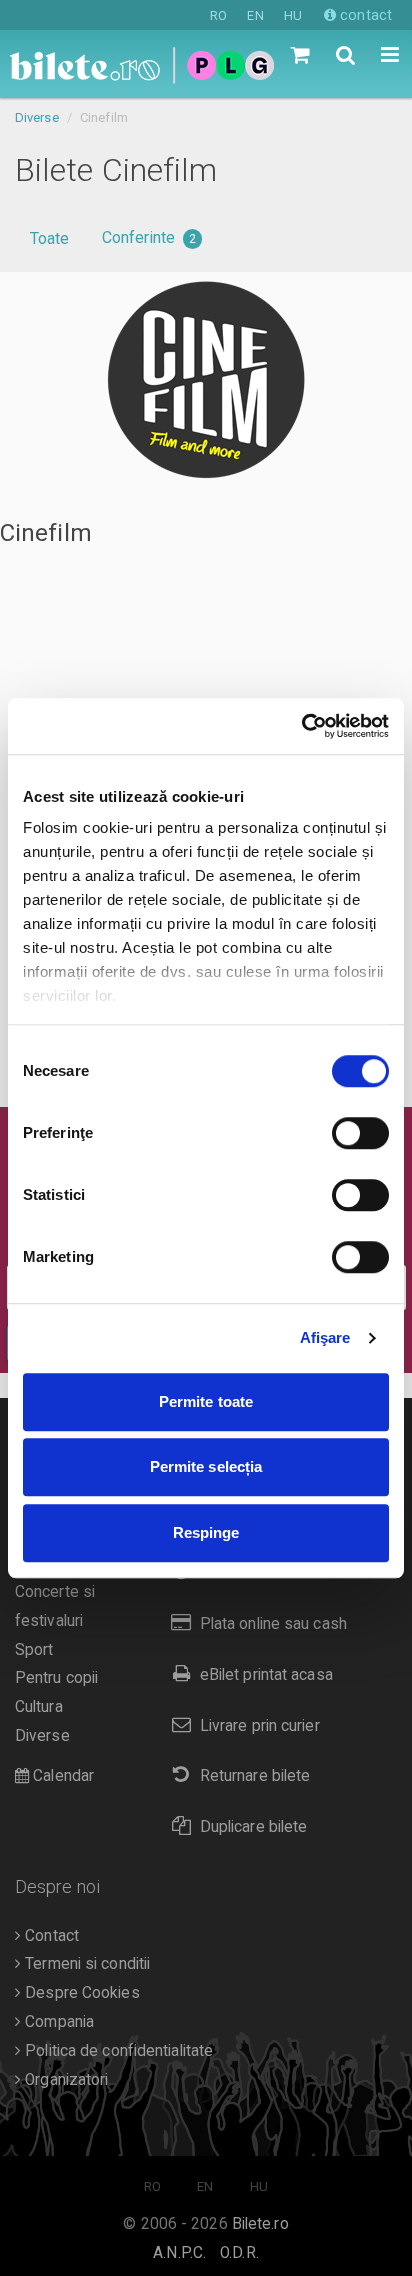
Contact (50, 1936)
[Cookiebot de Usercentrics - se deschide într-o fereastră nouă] (301, 726)
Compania (57, 2022)
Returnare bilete (255, 1776)
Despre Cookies (80, 1993)
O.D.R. (239, 2253)
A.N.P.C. (179, 2253)
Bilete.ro (260, 2224)
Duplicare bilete (254, 1827)
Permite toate (206, 1401)
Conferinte (149, 237)
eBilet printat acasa (266, 1675)
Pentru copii (56, 1678)
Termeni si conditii (85, 1964)
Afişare (325, 1337)
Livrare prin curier (260, 1726)
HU (293, 15)
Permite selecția (206, 1466)
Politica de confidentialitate (117, 2051)
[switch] (360, 1133)
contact (364, 15)
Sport (34, 1650)
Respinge (206, 1532)
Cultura (39, 1707)
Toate (50, 238)
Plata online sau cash (273, 1624)
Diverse (37, 117)
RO (218, 15)
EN (255, 15)
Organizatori (64, 2080)
